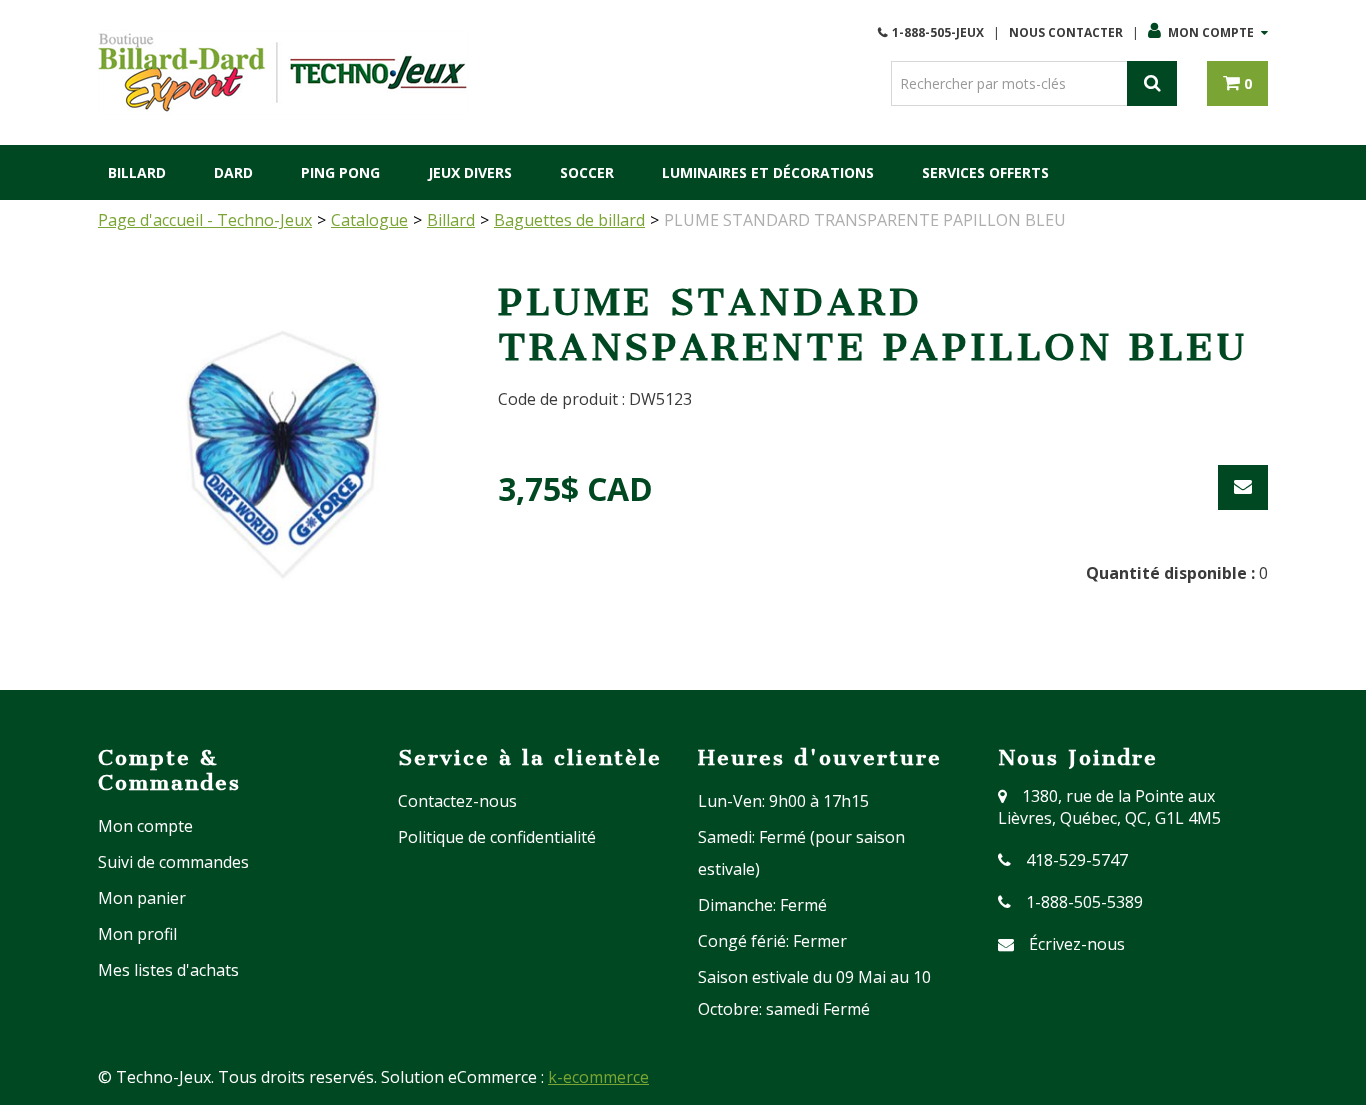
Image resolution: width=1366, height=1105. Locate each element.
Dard (233, 172)
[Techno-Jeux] (283, 72)
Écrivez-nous (1077, 944)
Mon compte (1211, 32)
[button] (1237, 83)
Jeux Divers (470, 172)
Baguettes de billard (569, 220)
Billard (137, 172)
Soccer (587, 172)
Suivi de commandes (173, 862)
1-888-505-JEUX (938, 32)
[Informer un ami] (1243, 487)
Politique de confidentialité (497, 837)
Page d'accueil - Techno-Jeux (205, 220)
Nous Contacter (1066, 32)
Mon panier (142, 898)
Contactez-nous (457, 801)
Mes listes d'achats (168, 970)
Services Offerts (985, 172)
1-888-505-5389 (1084, 902)
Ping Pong (340, 172)
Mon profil (137, 934)
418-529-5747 (1077, 860)
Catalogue (369, 220)
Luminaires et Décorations (768, 172)
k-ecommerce (598, 1077)
